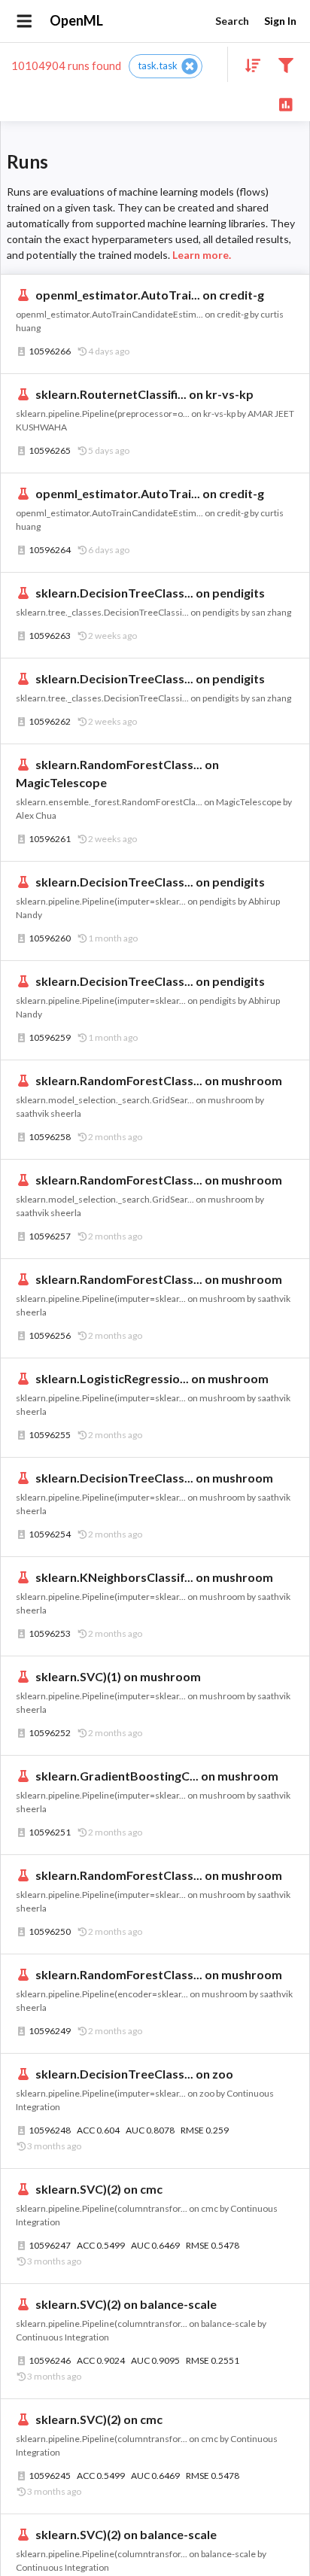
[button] (166, 66)
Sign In (280, 21)
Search (232, 21)
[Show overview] (286, 103)
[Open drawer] (24, 21)
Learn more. (202, 255)
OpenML (76, 20)
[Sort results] (248, 64)
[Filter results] (286, 64)
